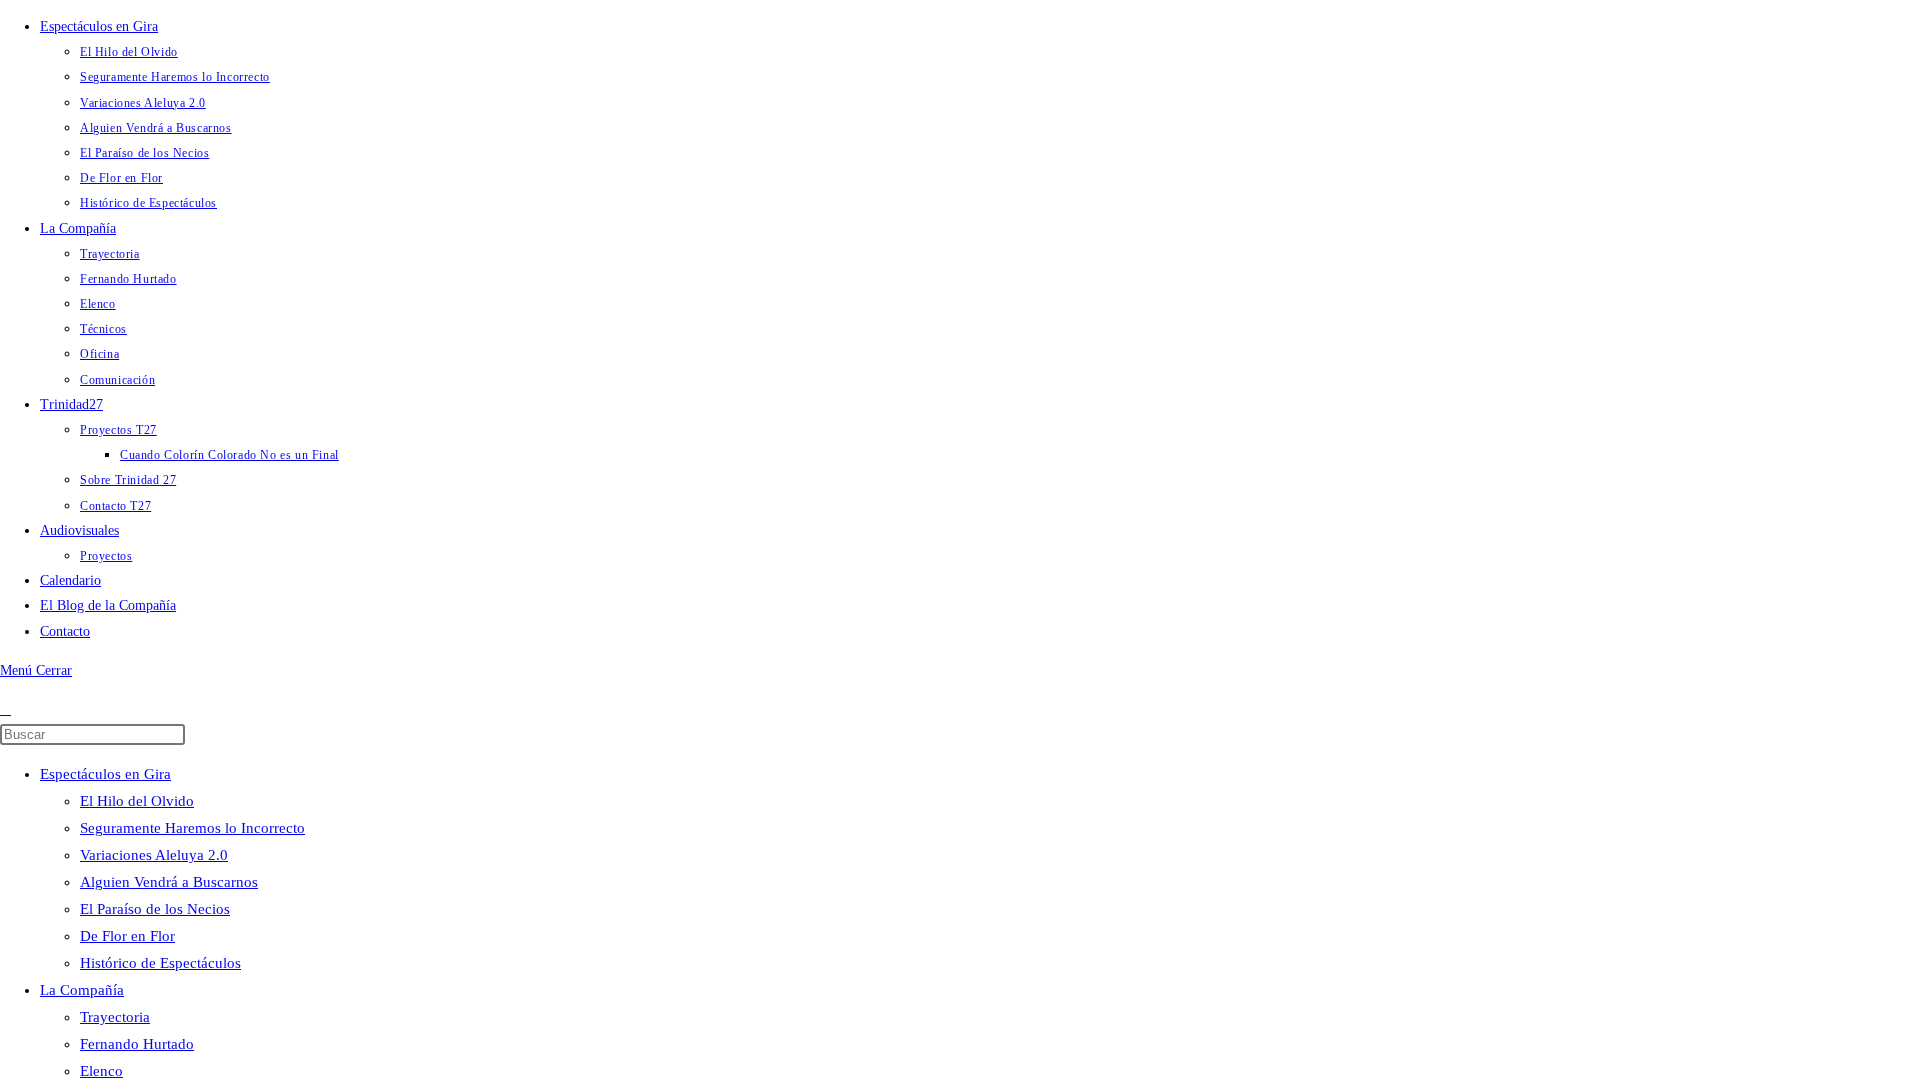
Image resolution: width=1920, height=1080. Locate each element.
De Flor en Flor (127, 936)
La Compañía (82, 990)
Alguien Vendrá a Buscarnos (169, 882)
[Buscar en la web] (5, 709)
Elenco (101, 1071)
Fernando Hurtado (137, 1044)
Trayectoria (115, 1017)
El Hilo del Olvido (137, 801)
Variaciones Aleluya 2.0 (154, 855)
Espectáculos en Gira (105, 774)
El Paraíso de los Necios (155, 909)
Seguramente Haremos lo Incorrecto (192, 828)
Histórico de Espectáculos (160, 963)
